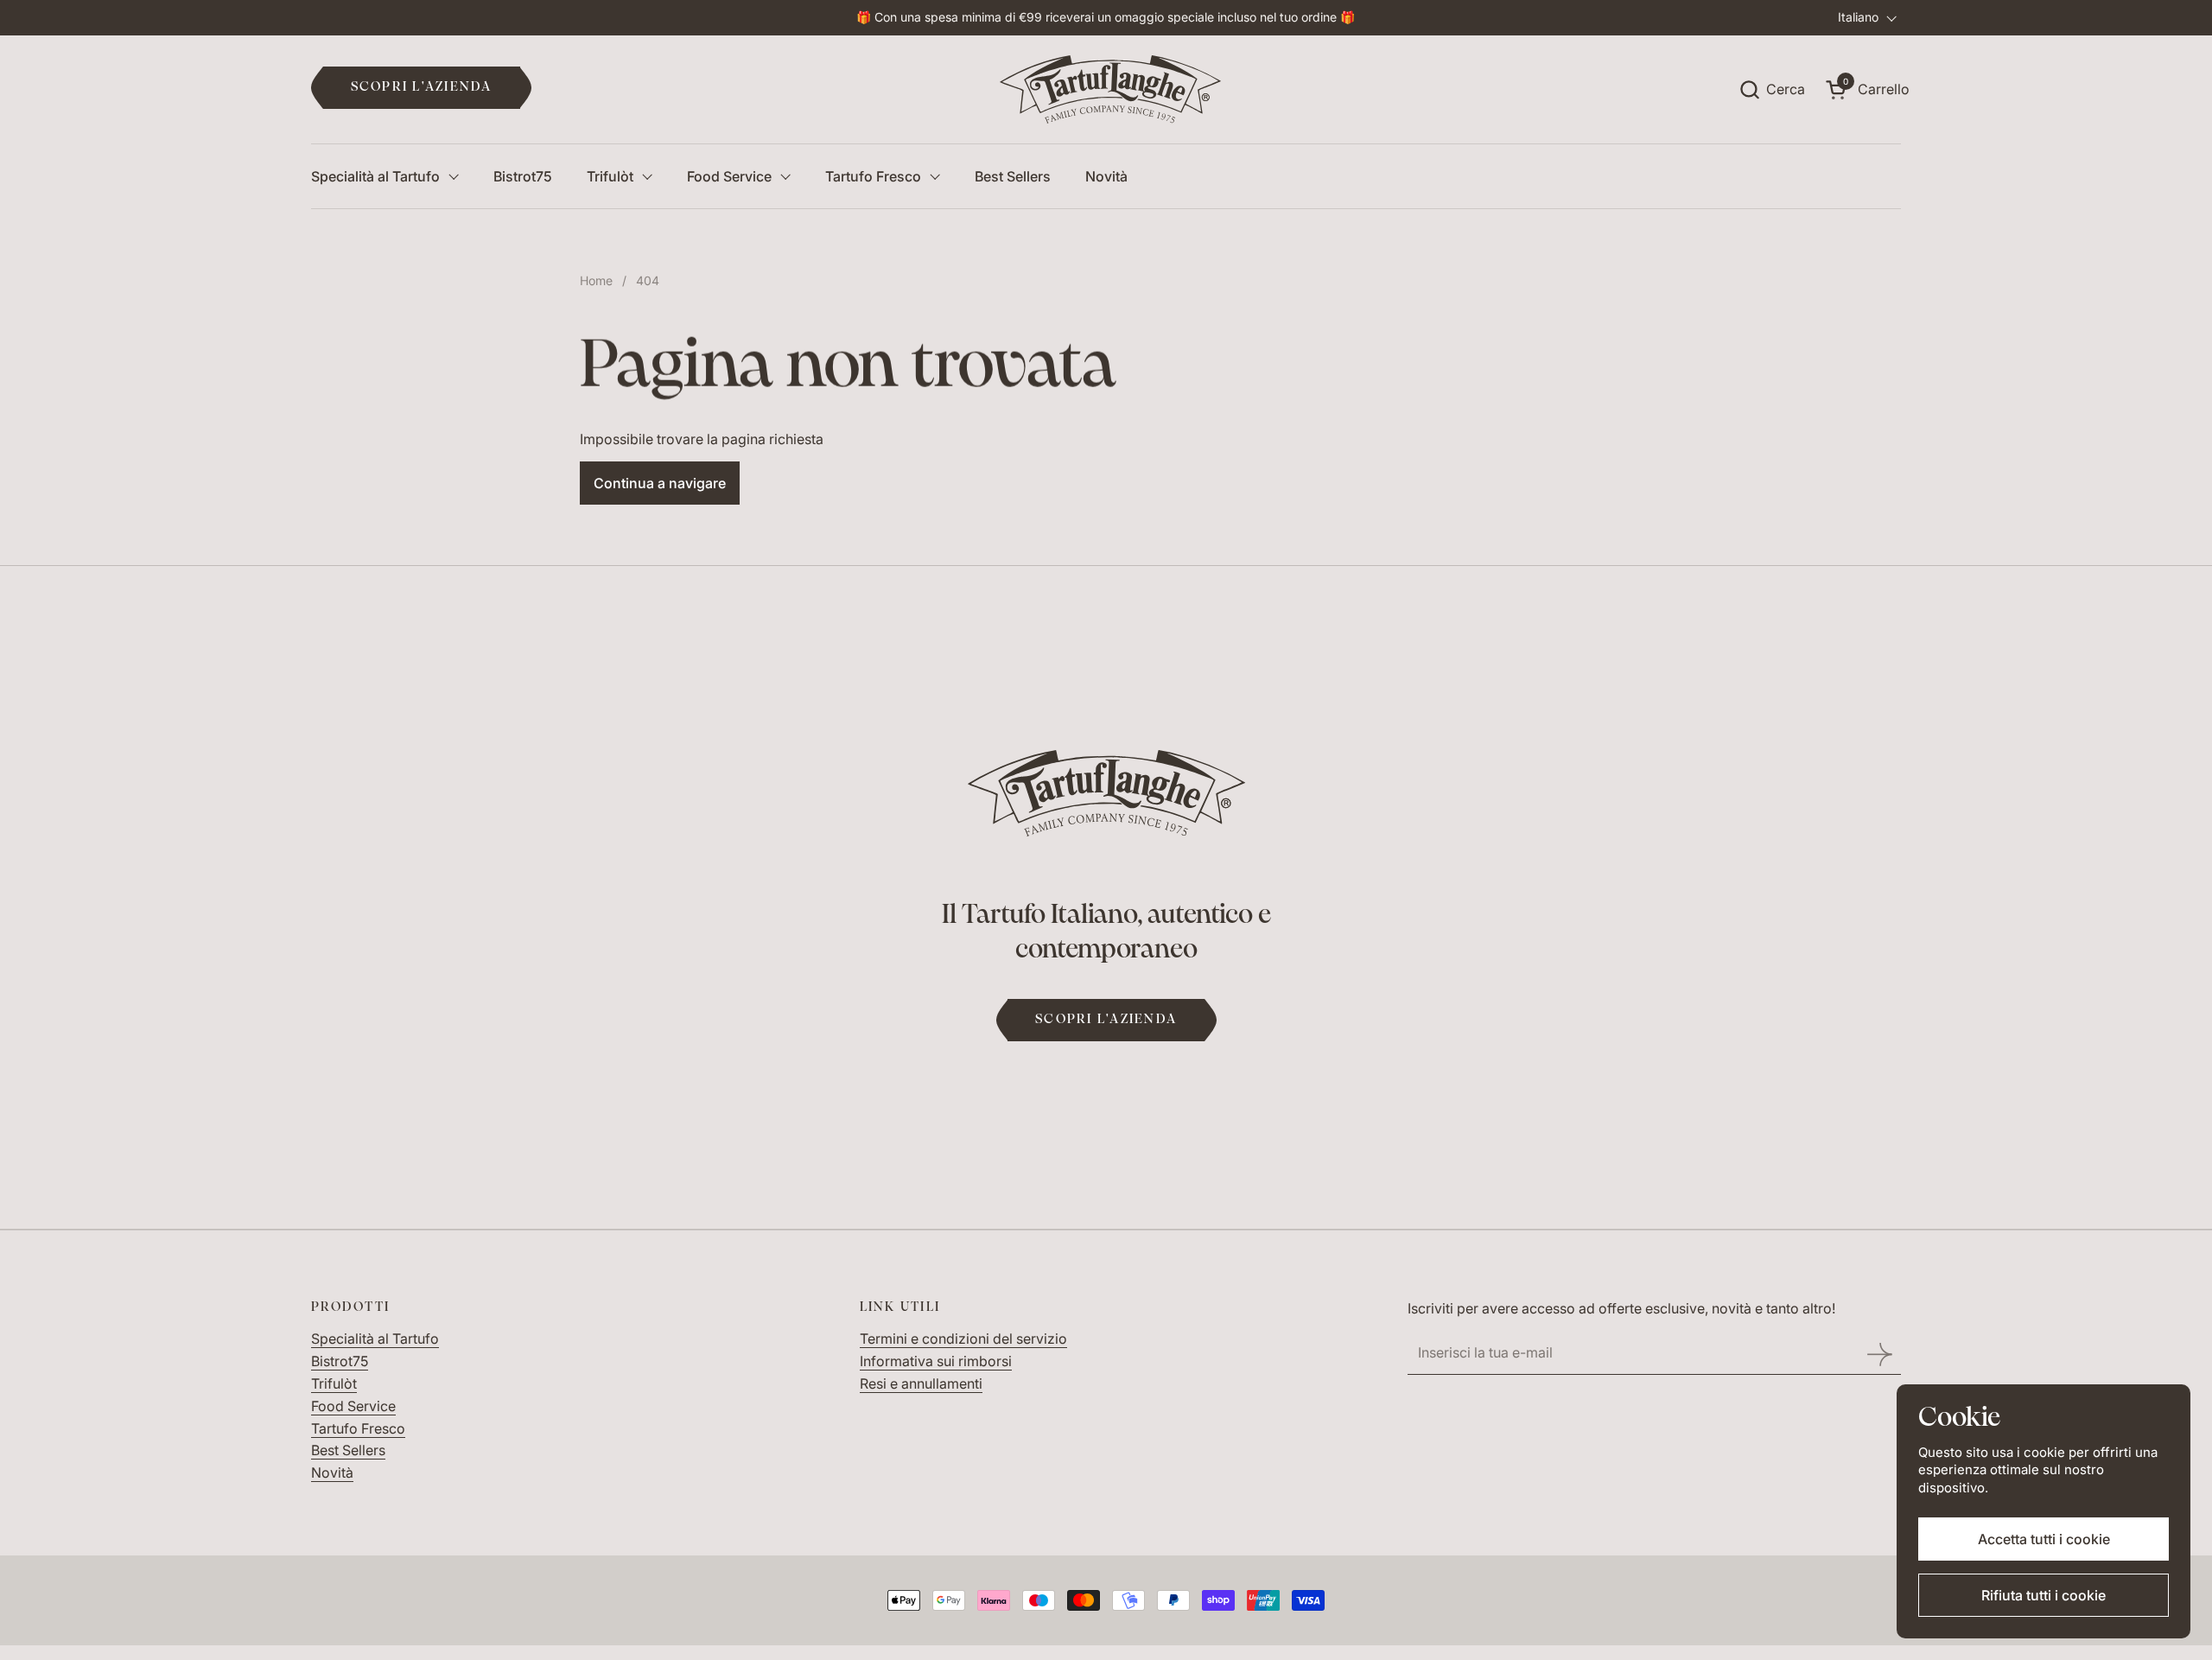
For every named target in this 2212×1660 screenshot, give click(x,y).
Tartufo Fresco (358, 1428)
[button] (1772, 89)
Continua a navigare (660, 483)
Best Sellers (348, 1450)
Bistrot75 (340, 1361)
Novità (332, 1472)
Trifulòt (334, 1383)
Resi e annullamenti (921, 1383)
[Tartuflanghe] (1111, 90)
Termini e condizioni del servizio (963, 1339)
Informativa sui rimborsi (936, 1361)
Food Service (353, 1406)
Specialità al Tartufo (375, 1339)
